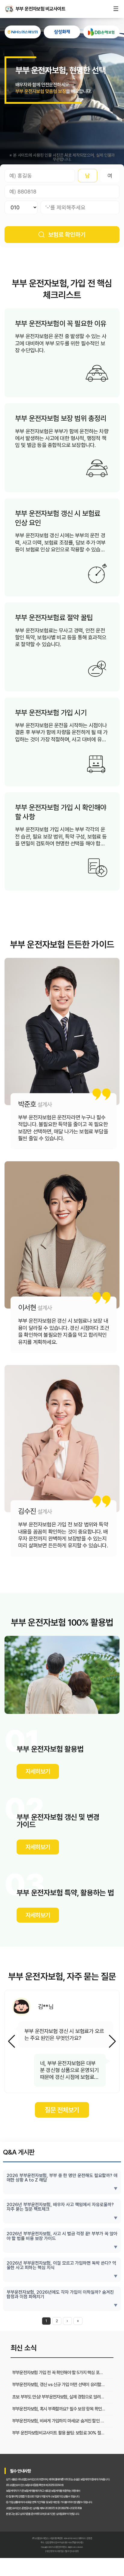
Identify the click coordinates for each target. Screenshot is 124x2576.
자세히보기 (38, 1771)
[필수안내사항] (72, 2551)
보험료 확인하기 (67, 235)
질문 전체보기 (62, 2110)
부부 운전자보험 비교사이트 (9, 9)
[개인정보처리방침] (54, 2551)
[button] (112, 2041)
